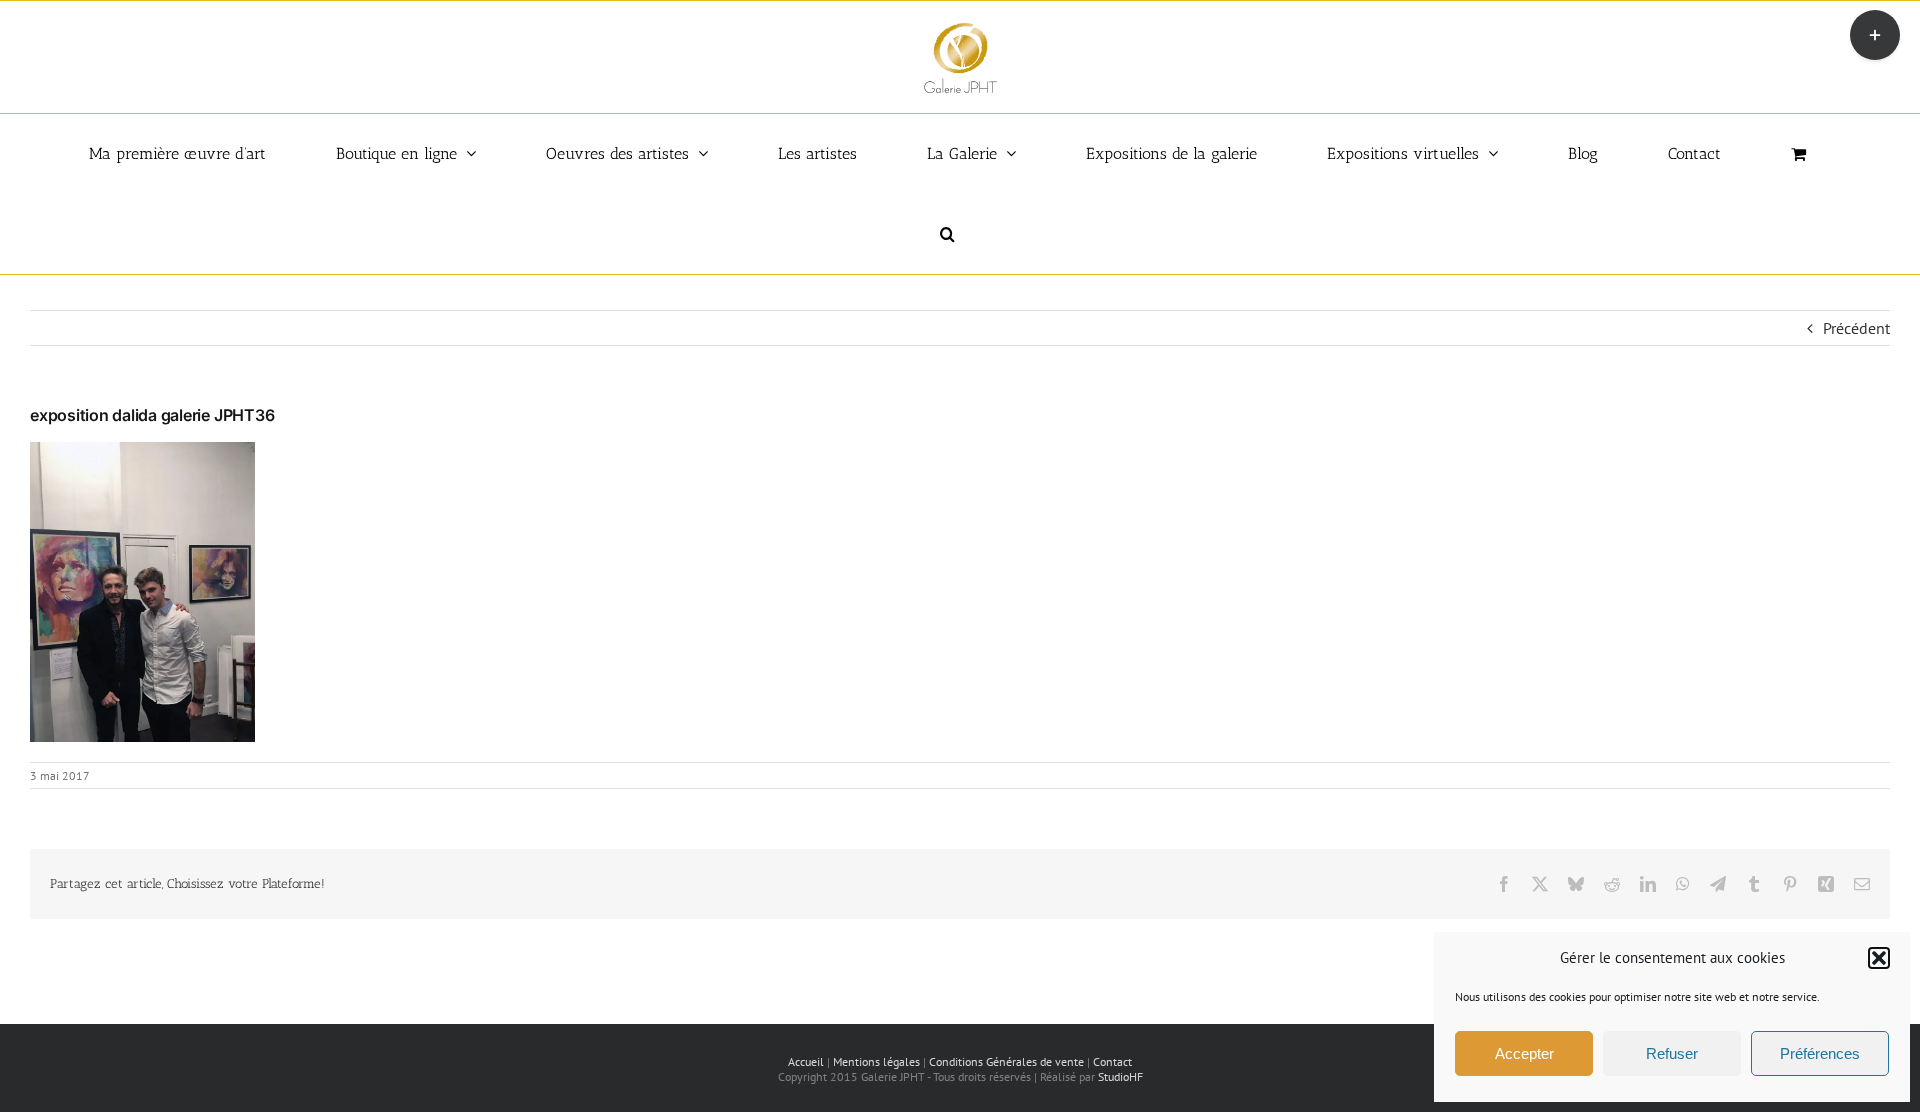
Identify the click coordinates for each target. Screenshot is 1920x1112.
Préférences (1820, 1053)
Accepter (1524, 1053)
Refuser (1672, 1053)
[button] (1879, 958)
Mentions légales (876, 1061)
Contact (1112, 1061)
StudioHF (1120, 1076)
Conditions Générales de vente (1006, 1061)
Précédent (1856, 328)
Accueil (806, 1061)
